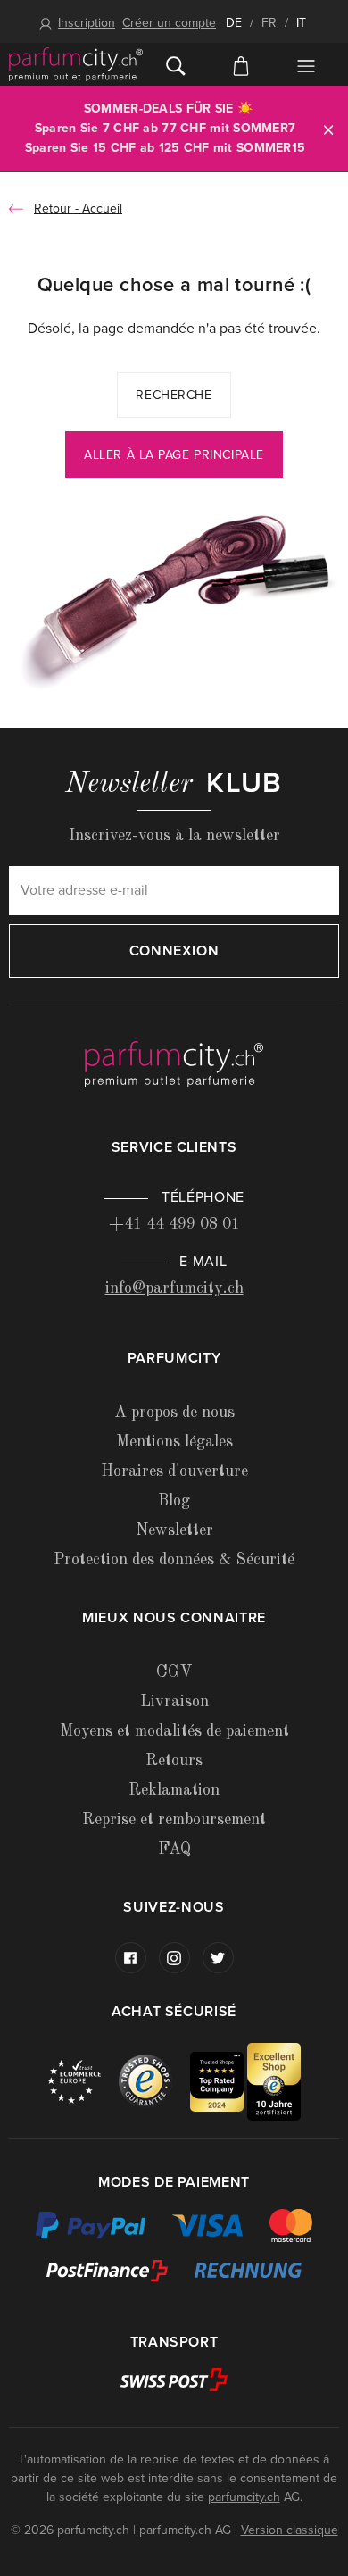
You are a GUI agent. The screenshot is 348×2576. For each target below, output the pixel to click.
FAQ (174, 1849)
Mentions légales (174, 1442)
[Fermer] (328, 129)
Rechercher (175, 64)
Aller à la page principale (174, 455)
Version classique (290, 2530)
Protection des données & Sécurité (174, 1560)
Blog (174, 1501)
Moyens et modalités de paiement (174, 1731)
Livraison (174, 1702)
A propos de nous (174, 1413)
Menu (307, 66)
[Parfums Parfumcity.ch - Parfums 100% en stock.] (76, 64)
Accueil (102, 208)
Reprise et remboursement (174, 1820)
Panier (240, 64)
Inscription (87, 23)
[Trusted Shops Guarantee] (154, 2081)
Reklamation (174, 1790)
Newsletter (174, 1530)
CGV (174, 1672)
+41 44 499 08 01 (174, 1224)
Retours (174, 1761)
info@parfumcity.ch (174, 1288)
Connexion (174, 951)
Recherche (174, 395)
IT (301, 23)
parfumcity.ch (244, 2497)
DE (234, 23)
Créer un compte (169, 23)
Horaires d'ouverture (174, 1471)
